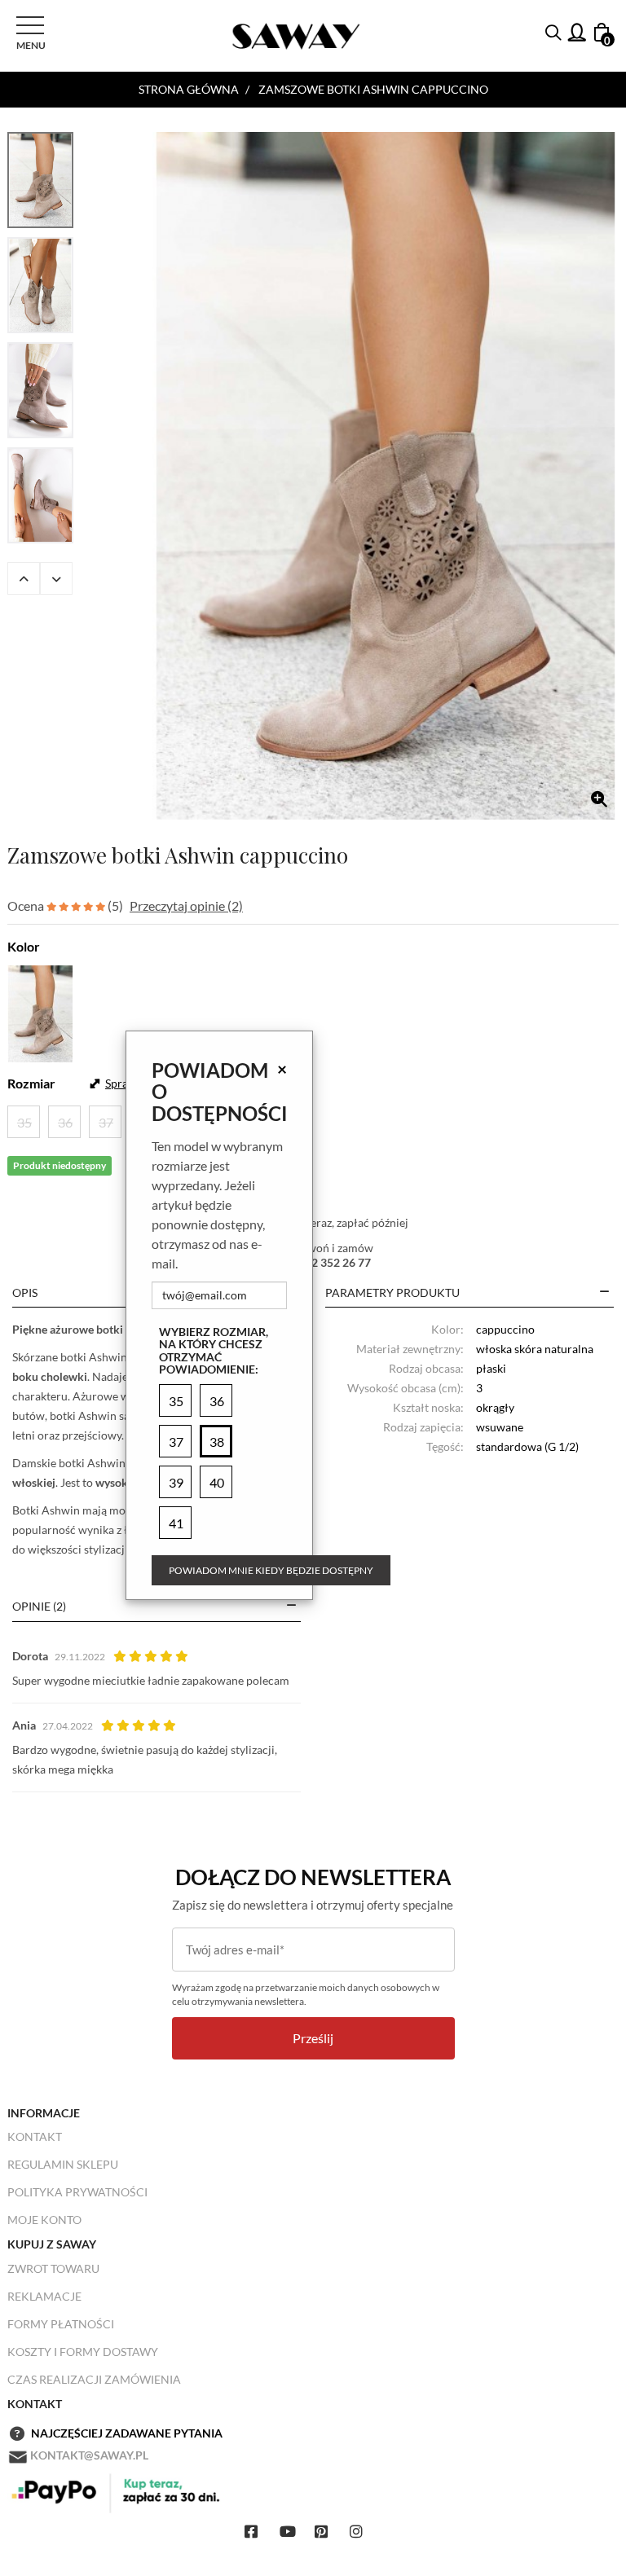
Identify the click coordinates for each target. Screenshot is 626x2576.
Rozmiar (31, 1083)
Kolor (24, 946)
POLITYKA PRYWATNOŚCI (77, 2192)
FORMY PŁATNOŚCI (61, 2324)
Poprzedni (24, 578)
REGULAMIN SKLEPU (63, 2164)
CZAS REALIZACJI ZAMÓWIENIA (94, 2379)
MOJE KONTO (44, 2220)
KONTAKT (35, 2136)
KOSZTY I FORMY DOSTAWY (83, 2352)
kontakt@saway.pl (89, 2455)
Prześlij (313, 2038)
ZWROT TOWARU (53, 2268)
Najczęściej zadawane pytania (127, 2433)
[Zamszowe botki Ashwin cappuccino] (386, 476)
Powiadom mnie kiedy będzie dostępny (271, 1570)
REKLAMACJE (44, 2296)
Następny (56, 578)
